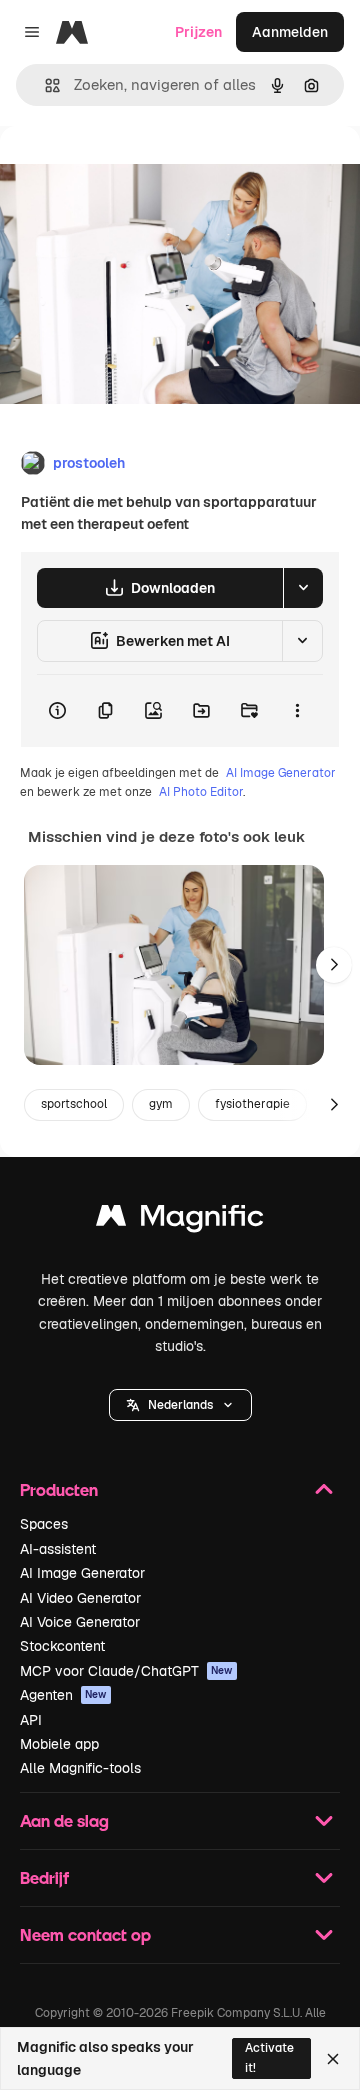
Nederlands (180, 1405)
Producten (59, 1489)
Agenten (63, 1695)
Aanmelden (290, 32)
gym (161, 1104)
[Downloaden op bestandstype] (303, 588)
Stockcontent (62, 1646)
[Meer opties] (297, 711)
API (31, 1720)
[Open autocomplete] (44, 85)
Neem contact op (85, 1934)
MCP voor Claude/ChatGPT (126, 1671)
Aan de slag (64, 1820)
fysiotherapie (252, 1104)
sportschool (74, 1104)
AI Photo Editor (201, 792)
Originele (131, 171)
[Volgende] (334, 965)
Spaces (44, 1524)
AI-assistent (58, 1549)
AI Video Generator (80, 1598)
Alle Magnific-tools (80, 1768)
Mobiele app (59, 1744)
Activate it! (269, 2057)
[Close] (333, 2059)
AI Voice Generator (80, 1622)
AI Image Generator (281, 773)
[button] (180, 1405)
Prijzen (198, 32)
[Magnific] (180, 1220)
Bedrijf (44, 1877)
